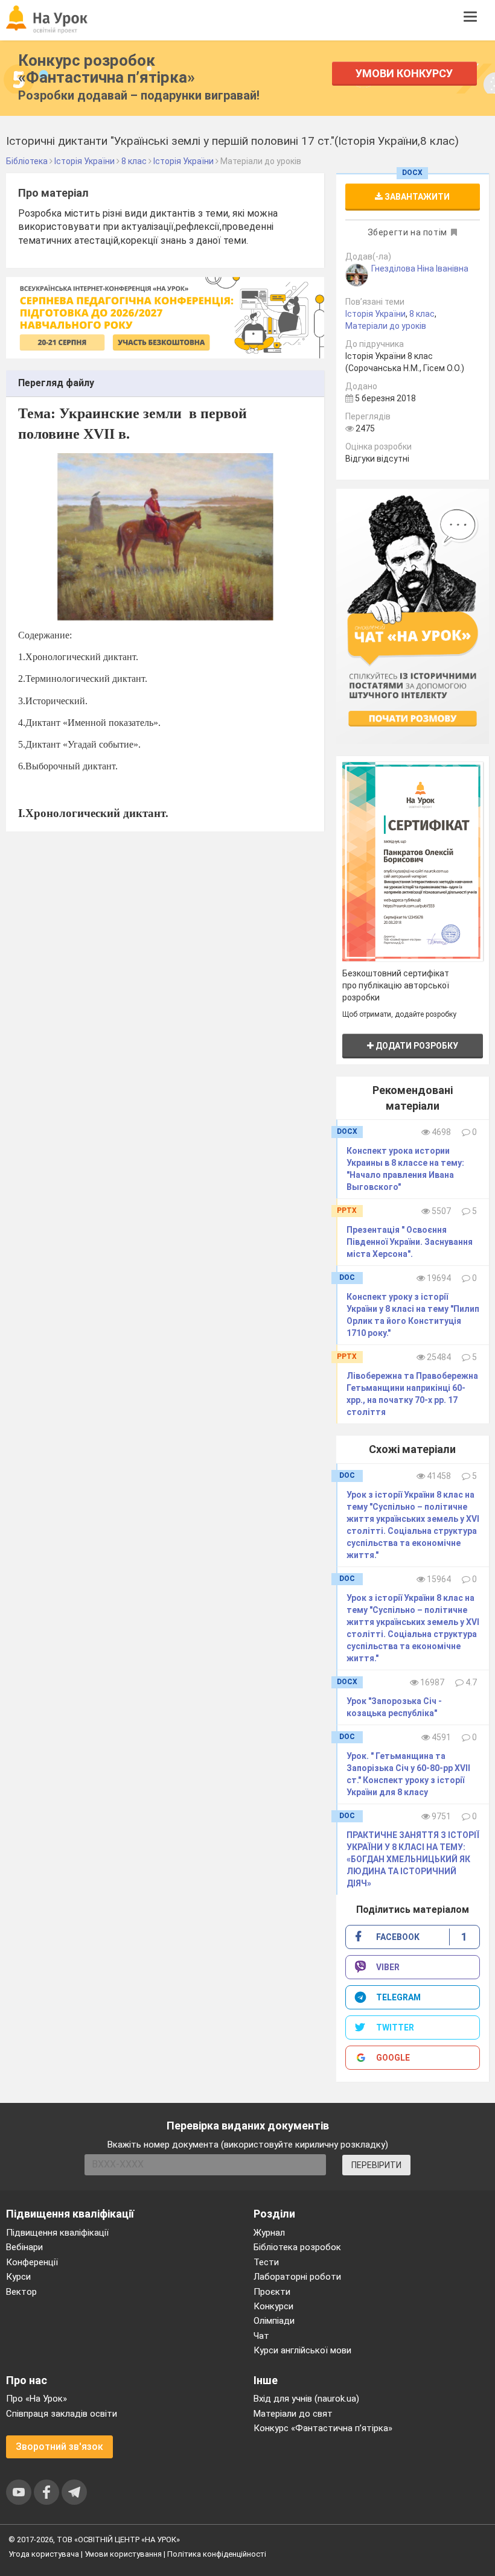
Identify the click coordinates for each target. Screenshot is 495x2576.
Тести (266, 2262)
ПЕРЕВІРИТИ (376, 2165)
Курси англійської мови (302, 2350)
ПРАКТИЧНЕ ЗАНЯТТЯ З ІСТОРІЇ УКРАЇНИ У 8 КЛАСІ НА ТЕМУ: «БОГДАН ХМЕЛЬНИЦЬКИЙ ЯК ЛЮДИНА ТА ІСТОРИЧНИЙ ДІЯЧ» (413, 1859)
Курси (18, 2277)
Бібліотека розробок (297, 2247)
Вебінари (24, 2247)
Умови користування (123, 2554)
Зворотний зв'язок (59, 2447)
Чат (261, 2336)
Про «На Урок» (37, 2399)
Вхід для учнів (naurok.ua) (306, 2399)
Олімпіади (274, 2321)
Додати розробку (416, 1046)
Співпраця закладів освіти (62, 2414)
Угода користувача (44, 2554)
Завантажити (416, 197)
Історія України (375, 314)
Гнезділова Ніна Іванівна (420, 269)
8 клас (422, 314)
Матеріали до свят (293, 2414)
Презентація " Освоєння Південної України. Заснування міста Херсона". (410, 1242)
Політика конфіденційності (217, 2554)
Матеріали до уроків (386, 326)
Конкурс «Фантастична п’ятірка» (323, 2428)
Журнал (269, 2233)
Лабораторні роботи (297, 2277)
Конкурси (273, 2306)
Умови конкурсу (404, 73)
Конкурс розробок (107, 69)
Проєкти (272, 2292)
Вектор (21, 2292)
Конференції (32, 2262)
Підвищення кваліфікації (57, 2233)
